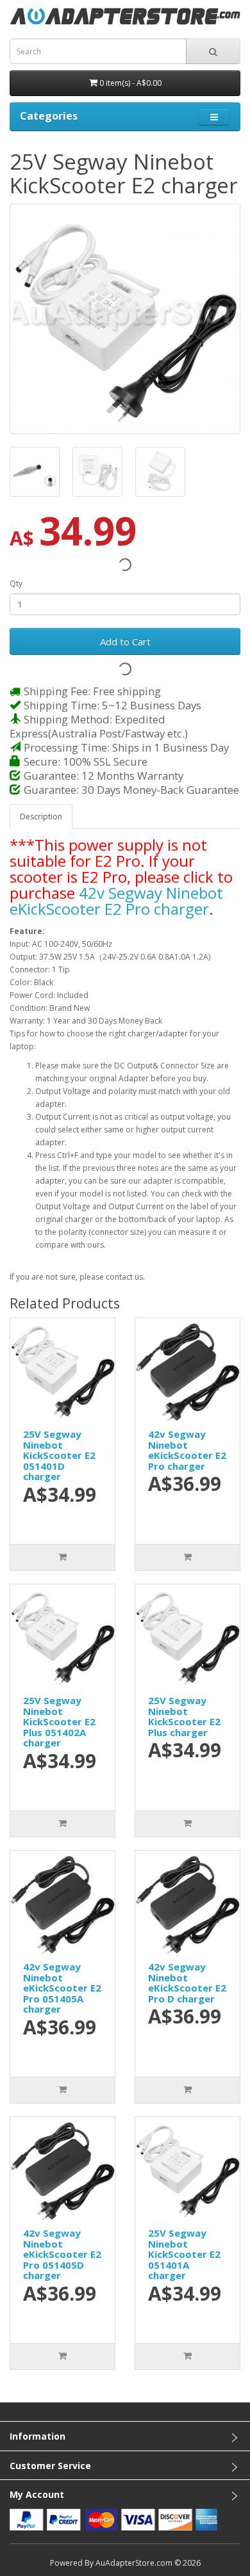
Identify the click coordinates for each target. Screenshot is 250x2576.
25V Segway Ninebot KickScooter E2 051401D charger (59, 1455)
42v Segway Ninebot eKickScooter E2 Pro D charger (187, 1983)
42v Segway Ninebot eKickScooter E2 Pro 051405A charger (62, 1988)
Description (41, 817)
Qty (16, 584)
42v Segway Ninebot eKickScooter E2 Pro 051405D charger (62, 2254)
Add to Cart (125, 641)
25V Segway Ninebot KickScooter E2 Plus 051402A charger (59, 1721)
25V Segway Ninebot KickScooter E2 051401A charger (184, 2254)
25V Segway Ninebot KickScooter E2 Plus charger (184, 1716)
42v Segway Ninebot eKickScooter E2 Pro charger (116, 901)
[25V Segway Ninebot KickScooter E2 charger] (125, 319)
